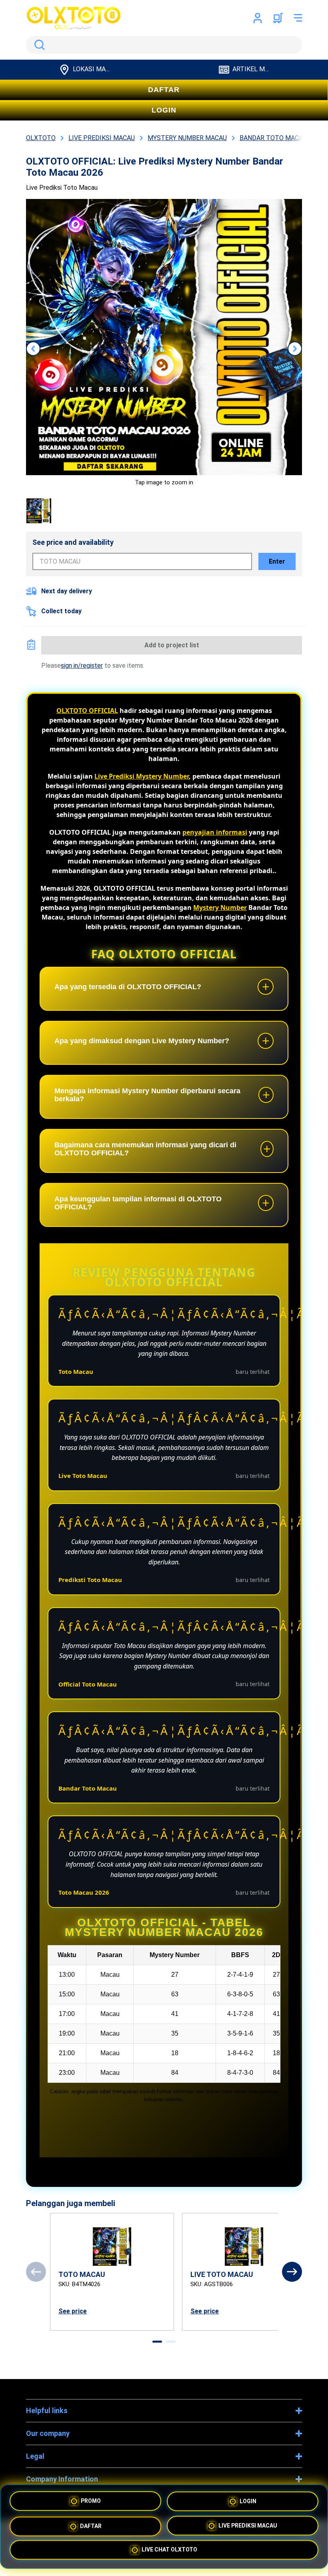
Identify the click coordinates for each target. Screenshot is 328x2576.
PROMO (91, 2501)
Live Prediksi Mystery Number (142, 776)
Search (38, 45)
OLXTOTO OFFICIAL (87, 711)
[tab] (157, 2342)
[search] (164, 45)
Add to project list (172, 645)
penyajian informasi (215, 832)
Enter (277, 561)
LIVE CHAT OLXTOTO (169, 2548)
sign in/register (82, 666)
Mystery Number (220, 908)
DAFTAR (164, 90)
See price (73, 2311)
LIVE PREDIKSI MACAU (248, 2524)
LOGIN (164, 110)
